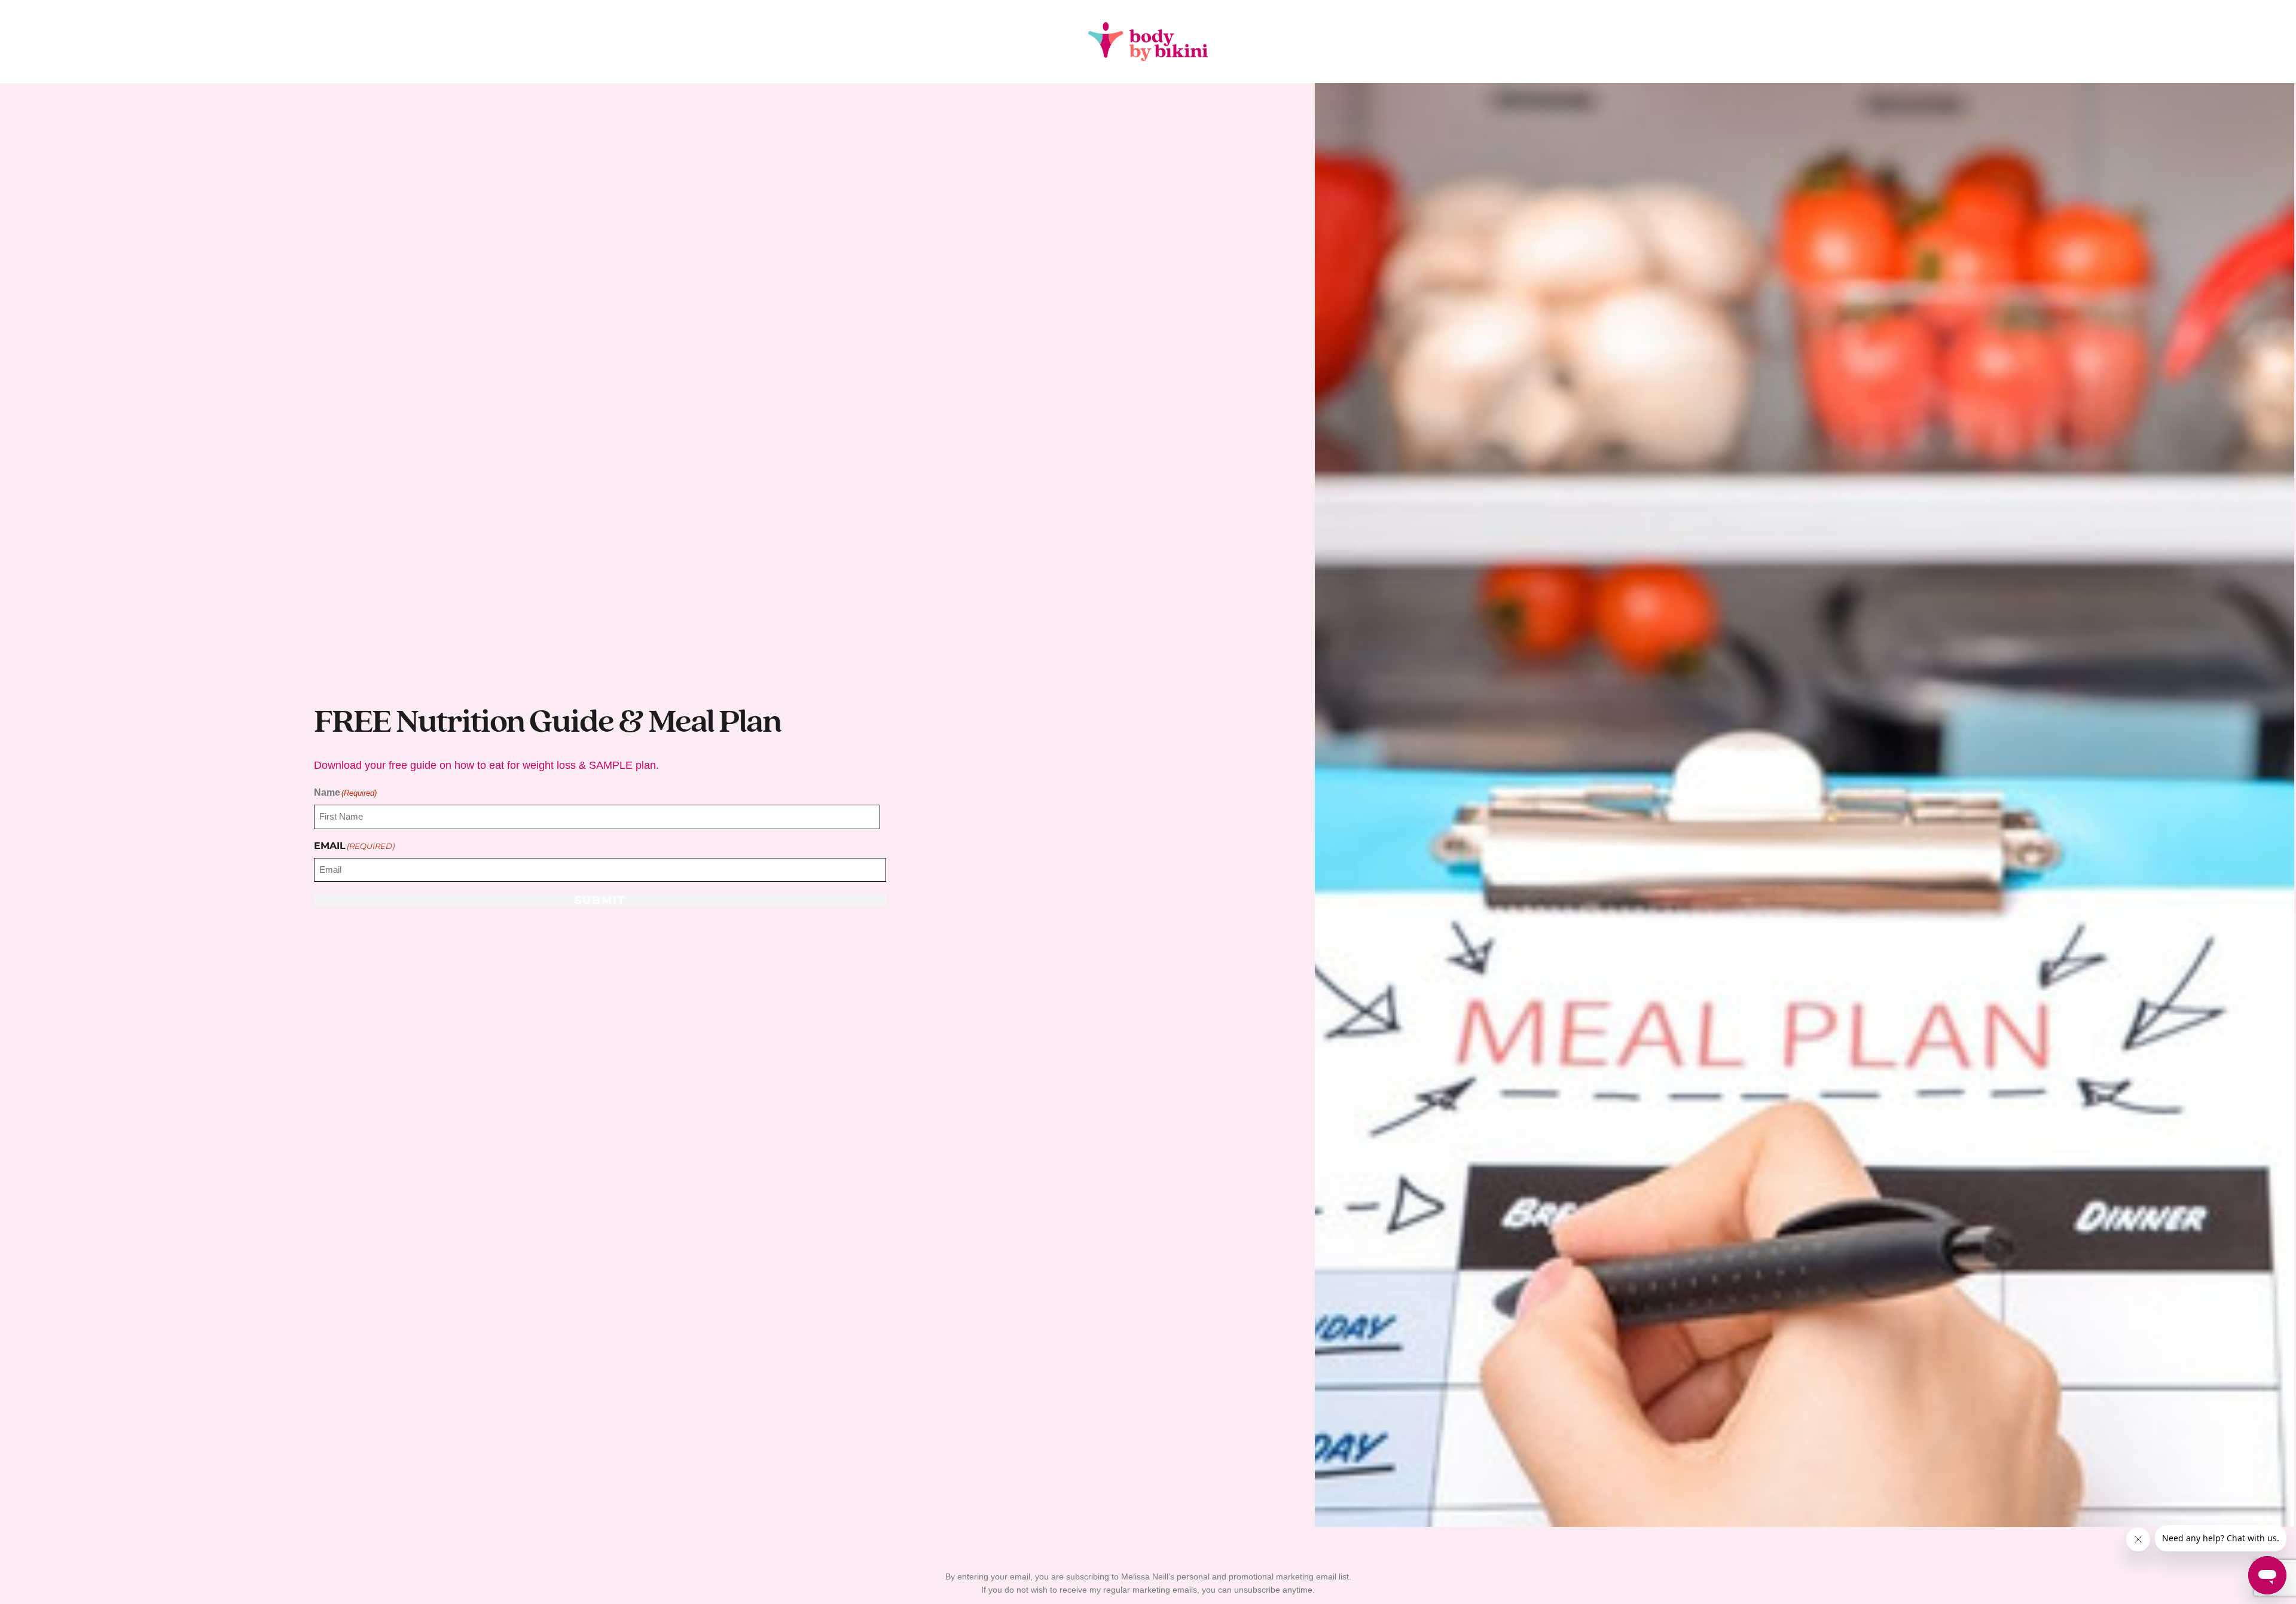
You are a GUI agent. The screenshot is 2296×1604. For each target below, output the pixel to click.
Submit (600, 900)
